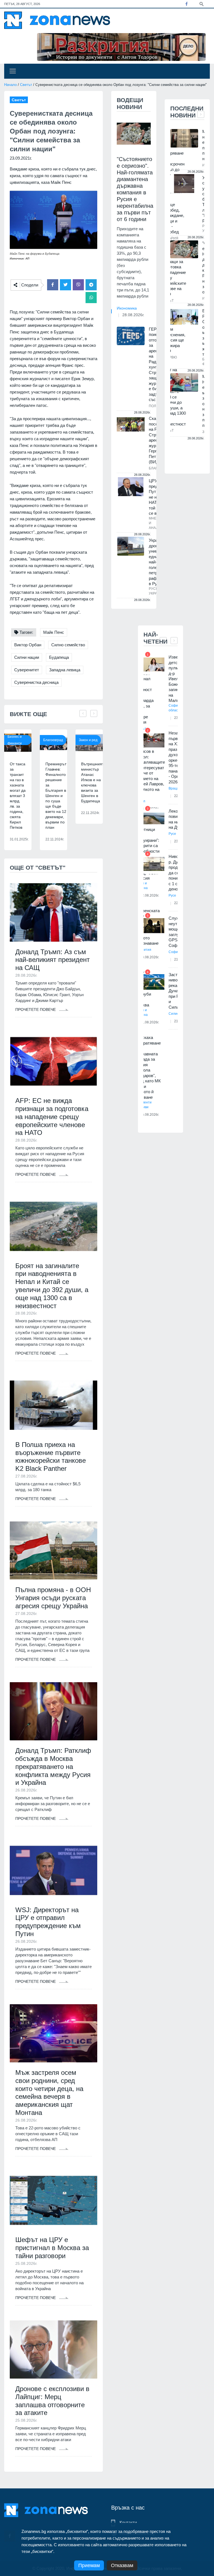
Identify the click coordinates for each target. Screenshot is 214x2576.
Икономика (127, 308)
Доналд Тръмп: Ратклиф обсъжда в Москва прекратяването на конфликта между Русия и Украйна (53, 1766)
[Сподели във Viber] (78, 285)
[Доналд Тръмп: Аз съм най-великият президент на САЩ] (53, 912)
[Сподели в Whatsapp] (91, 298)
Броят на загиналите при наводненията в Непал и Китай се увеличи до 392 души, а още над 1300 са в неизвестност (52, 1286)
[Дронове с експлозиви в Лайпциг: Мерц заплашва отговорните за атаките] (53, 2349)
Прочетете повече (36, 1009)
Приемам (89, 2565)
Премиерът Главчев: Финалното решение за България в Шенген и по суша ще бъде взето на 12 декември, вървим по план (56, 796)
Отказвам (122, 2565)
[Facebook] (186, 4)
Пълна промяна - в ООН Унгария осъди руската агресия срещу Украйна (53, 1598)
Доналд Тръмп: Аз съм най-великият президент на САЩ (53, 960)
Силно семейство (68, 645)
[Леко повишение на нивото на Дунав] (154, 819)
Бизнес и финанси (15, 740)
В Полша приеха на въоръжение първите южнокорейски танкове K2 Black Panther (51, 1457)
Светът (26, 85)
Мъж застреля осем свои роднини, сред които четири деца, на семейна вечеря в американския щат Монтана (49, 2093)
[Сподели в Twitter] (65, 285)
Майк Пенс (54, 632)
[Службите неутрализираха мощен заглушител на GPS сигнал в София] (154, 926)
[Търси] (201, 4)
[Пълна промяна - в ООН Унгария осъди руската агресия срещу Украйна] (53, 1551)
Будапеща (59, 657)
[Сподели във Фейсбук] (53, 285)
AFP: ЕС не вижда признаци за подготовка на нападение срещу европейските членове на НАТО (52, 1117)
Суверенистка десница (36, 682)
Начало (10, 85)
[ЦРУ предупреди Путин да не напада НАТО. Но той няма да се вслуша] (131, 487)
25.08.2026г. (150, 1115)
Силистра (176, 1014)
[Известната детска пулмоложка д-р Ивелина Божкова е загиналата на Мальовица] (154, 665)
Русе (172, 834)
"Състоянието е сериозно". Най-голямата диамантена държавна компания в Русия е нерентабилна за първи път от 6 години (135, 189)
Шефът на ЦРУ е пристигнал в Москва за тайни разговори (52, 2248)
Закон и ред (88, 740)
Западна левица (65, 670)
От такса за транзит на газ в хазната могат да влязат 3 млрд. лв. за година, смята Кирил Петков (18, 796)
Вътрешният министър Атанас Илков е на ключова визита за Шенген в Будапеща (92, 782)
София (174, 952)
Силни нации (27, 657)
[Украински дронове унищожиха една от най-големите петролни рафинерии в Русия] (131, 546)
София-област (175, 708)
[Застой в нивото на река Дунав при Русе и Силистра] (154, 982)
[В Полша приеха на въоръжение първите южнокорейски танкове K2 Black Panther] (53, 1405)
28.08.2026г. (133, 315)
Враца (174, 788)
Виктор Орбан (28, 645)
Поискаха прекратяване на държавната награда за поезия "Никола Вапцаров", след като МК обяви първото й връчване (148, 1067)
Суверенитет (27, 670)
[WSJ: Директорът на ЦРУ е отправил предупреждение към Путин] (53, 1870)
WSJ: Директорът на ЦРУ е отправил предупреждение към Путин (48, 1922)
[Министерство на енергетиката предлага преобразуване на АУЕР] (184, 138)
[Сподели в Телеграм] (91, 285)
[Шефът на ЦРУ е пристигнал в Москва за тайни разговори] (53, 2200)
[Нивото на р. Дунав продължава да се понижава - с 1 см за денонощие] (154, 864)
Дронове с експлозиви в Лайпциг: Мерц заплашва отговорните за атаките (52, 2401)
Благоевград (53, 740)
